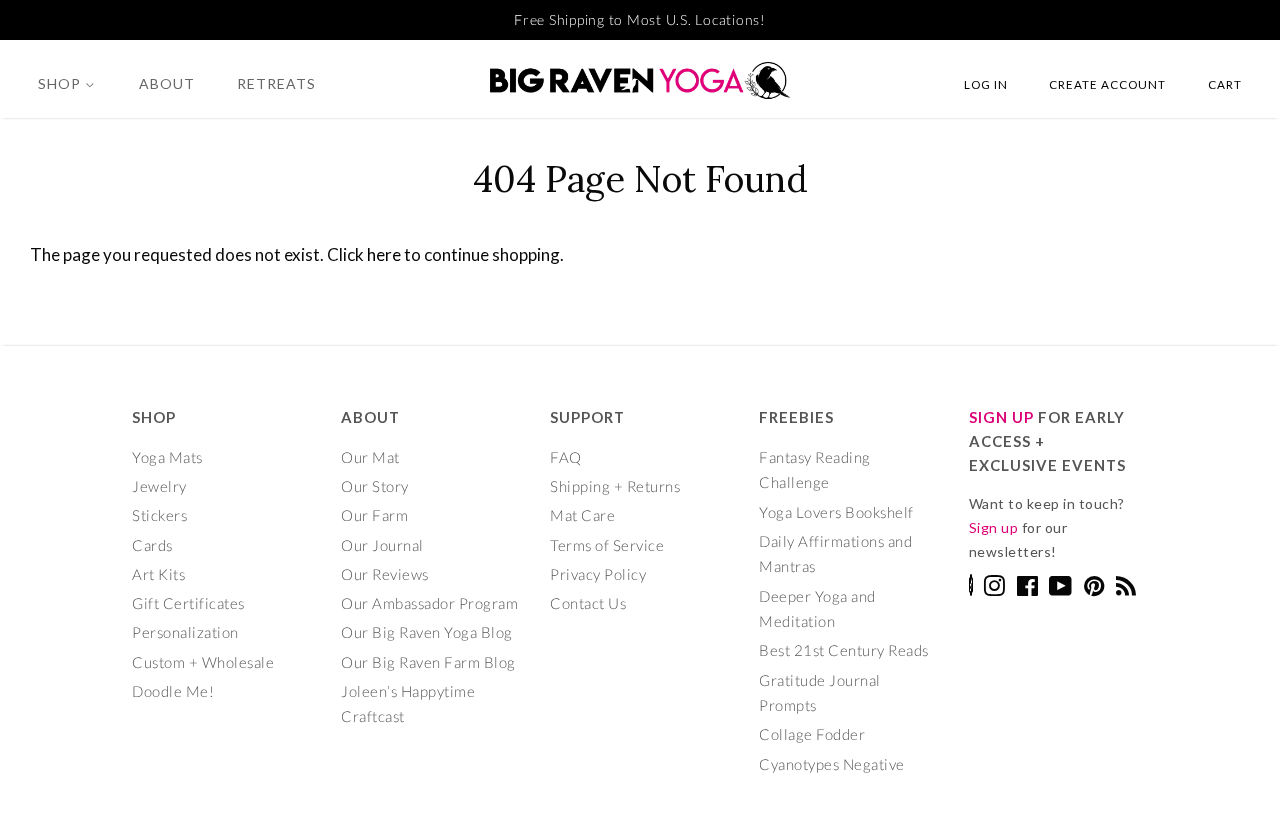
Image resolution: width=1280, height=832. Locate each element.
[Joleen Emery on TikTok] (971, 590)
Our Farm (374, 515)
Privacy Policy (598, 574)
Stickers (159, 515)
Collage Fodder (812, 734)
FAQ (566, 457)
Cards (152, 545)
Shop (61, 83)
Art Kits (158, 574)
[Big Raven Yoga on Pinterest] (1094, 589)
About (167, 83)
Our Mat (370, 457)
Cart (1225, 84)
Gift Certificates (188, 603)
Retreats (276, 83)
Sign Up (1001, 417)
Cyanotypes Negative (832, 764)
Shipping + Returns (615, 486)
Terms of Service (607, 545)
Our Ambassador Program (429, 603)
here (384, 254)
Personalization (185, 632)
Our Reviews (385, 574)
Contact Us (588, 603)
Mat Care (582, 515)
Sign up (994, 527)
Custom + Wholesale (203, 662)
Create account (1107, 84)
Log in (986, 84)
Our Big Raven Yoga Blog (427, 632)
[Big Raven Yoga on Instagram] (994, 589)
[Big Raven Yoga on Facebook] (1028, 589)
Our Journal (382, 545)
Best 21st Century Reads (844, 650)
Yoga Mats (167, 457)
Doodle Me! (173, 691)
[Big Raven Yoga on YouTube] (1061, 589)
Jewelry (159, 486)
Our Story (375, 486)
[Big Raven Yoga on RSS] (1126, 589)
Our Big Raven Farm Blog (428, 662)
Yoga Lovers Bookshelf (836, 512)
